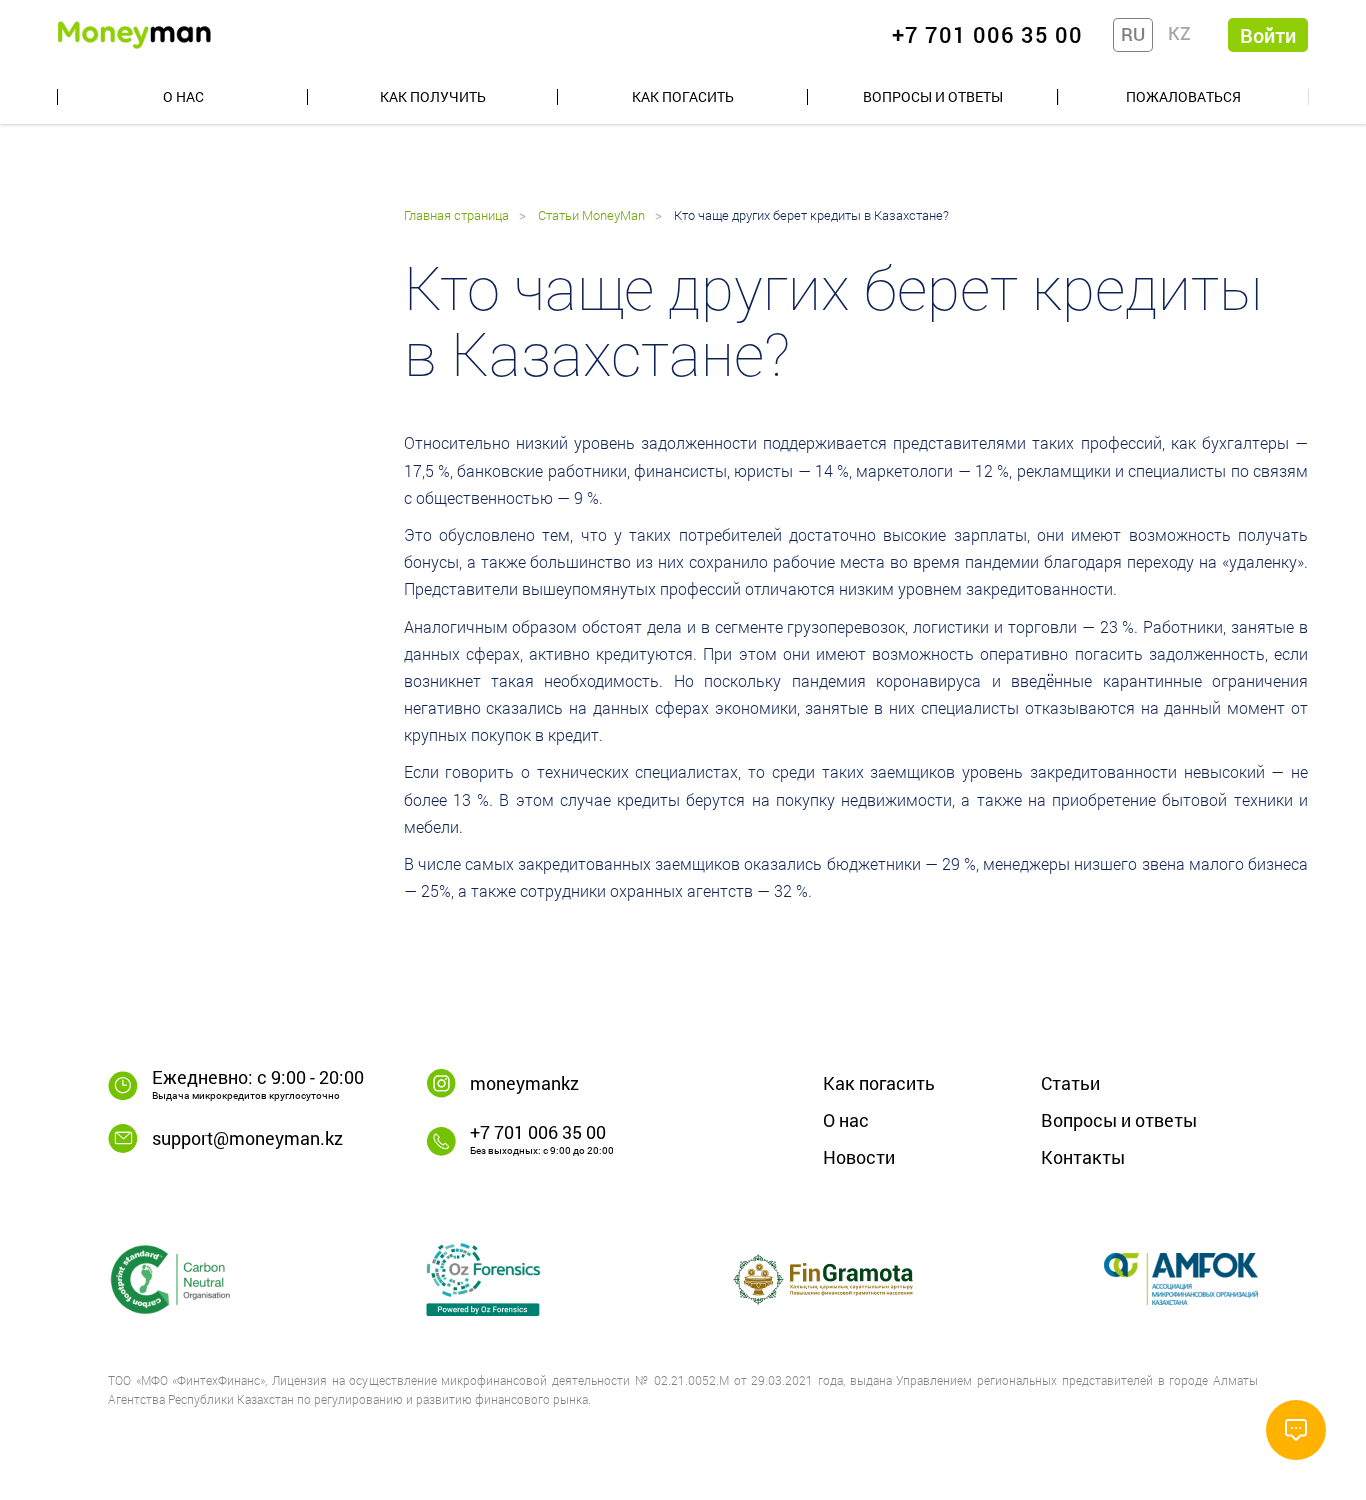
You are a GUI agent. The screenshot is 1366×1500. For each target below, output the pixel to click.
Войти (1268, 35)
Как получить (433, 96)
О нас (183, 96)
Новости (859, 1157)
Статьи (1070, 1083)
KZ (1179, 33)
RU (1133, 34)
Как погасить (683, 96)
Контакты (1083, 1157)
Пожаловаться (1183, 96)
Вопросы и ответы (933, 96)
